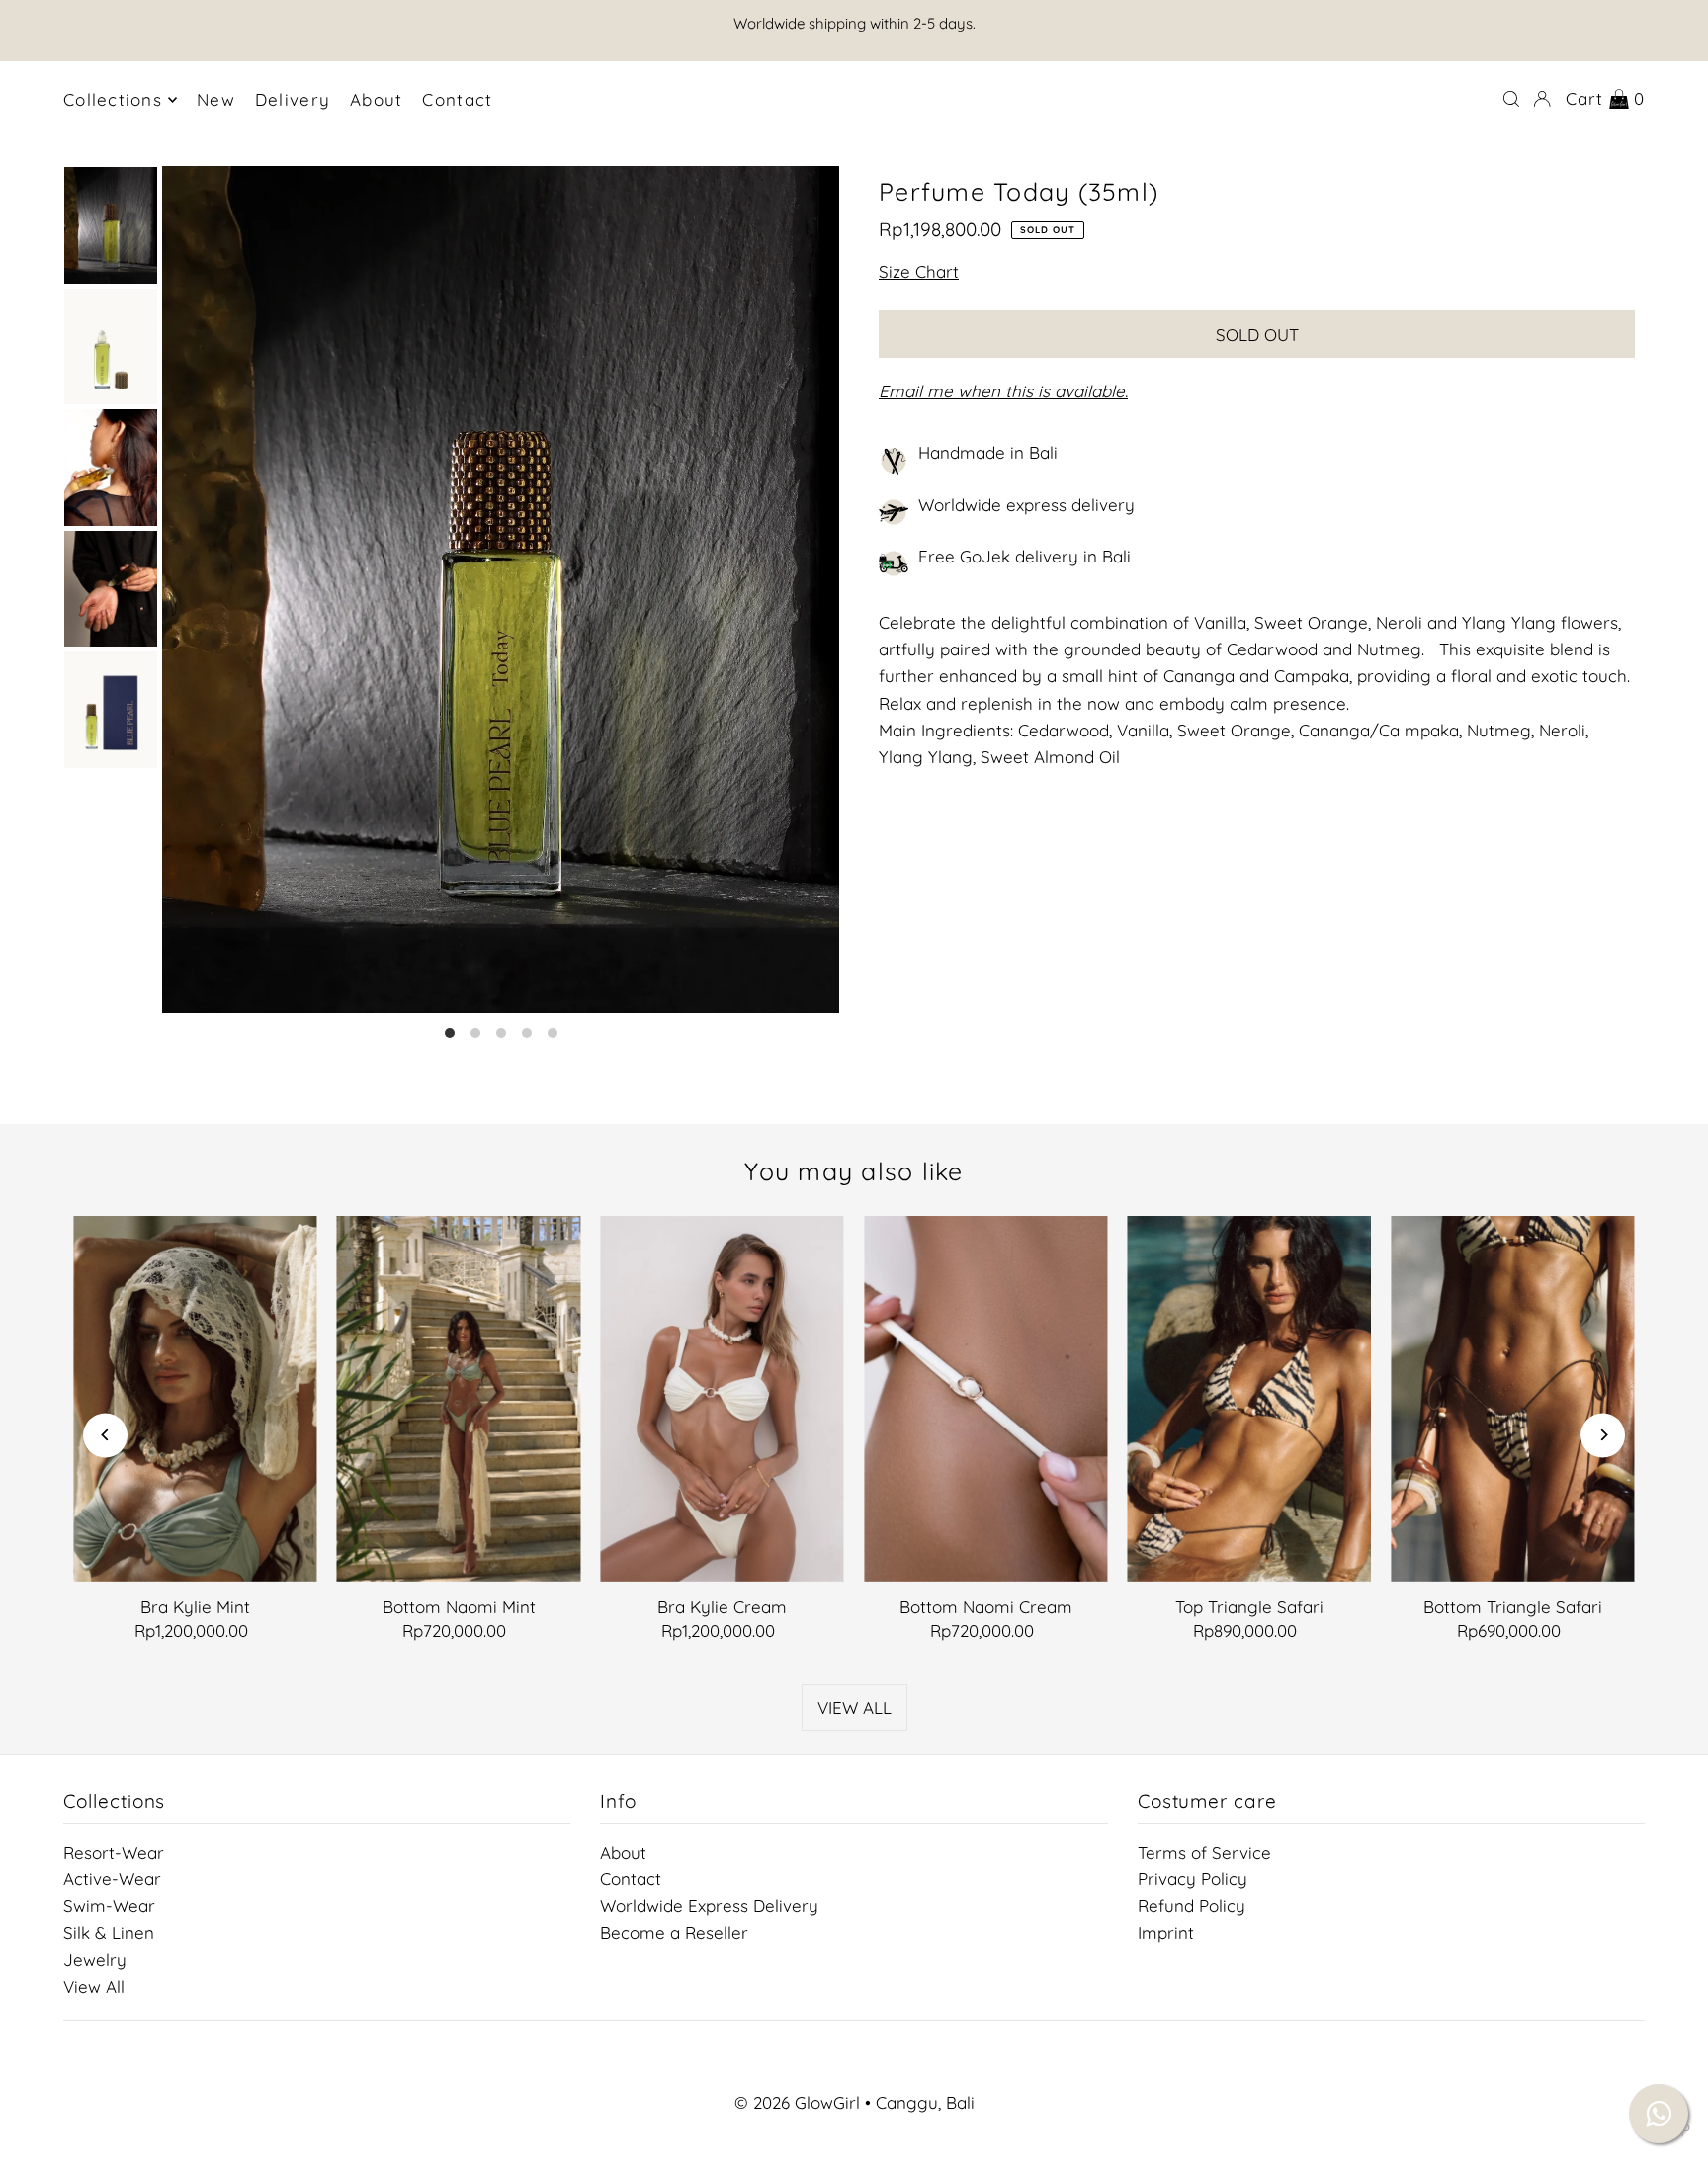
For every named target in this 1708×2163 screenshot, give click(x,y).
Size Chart (919, 272)
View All (94, 1987)
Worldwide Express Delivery (709, 1905)
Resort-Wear (114, 1852)
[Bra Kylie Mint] (195, 1399)
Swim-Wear (109, 1905)
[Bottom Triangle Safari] (1513, 1399)
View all (854, 1708)
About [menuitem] (376, 99)
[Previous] (105, 1435)
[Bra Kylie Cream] (722, 1399)
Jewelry (95, 1960)
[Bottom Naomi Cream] (986, 1399)
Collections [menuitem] (113, 99)
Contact (631, 1879)
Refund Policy (1192, 1905)
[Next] (1603, 1435)
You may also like (854, 1171)
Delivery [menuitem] (293, 99)
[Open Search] (1511, 99)
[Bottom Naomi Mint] (459, 1399)
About (623, 1852)
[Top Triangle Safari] (1250, 1399)
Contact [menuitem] (457, 99)
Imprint (1166, 1932)
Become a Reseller (674, 1932)
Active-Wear (112, 1879)
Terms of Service (1204, 1852)
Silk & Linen (109, 1932)
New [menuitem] (216, 99)
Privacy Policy (1193, 1879)
